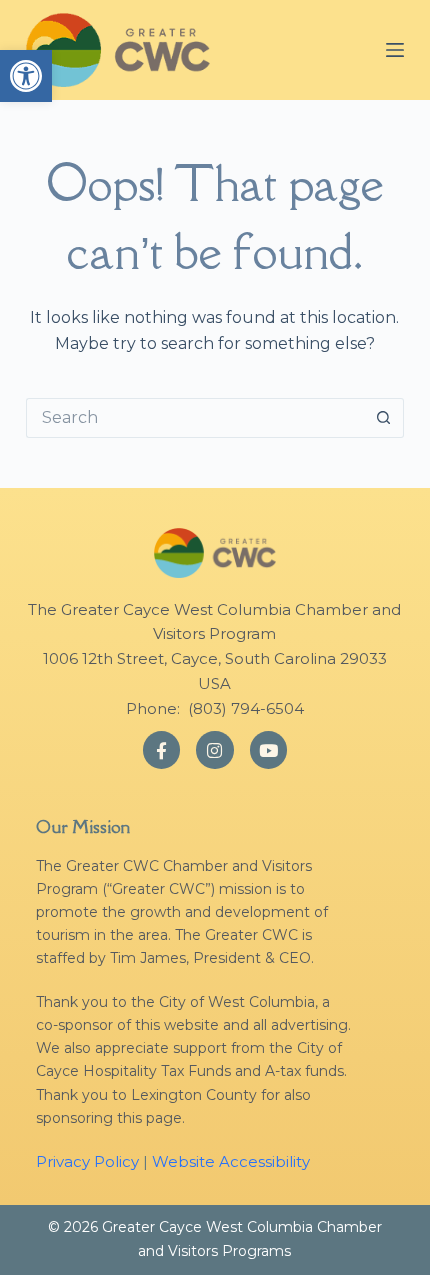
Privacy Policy (87, 1161)
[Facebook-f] (161, 749)
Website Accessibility (231, 1161)
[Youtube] (268, 749)
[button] (26, 76)
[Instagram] (214, 749)
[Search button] (384, 418)
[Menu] (395, 50)
